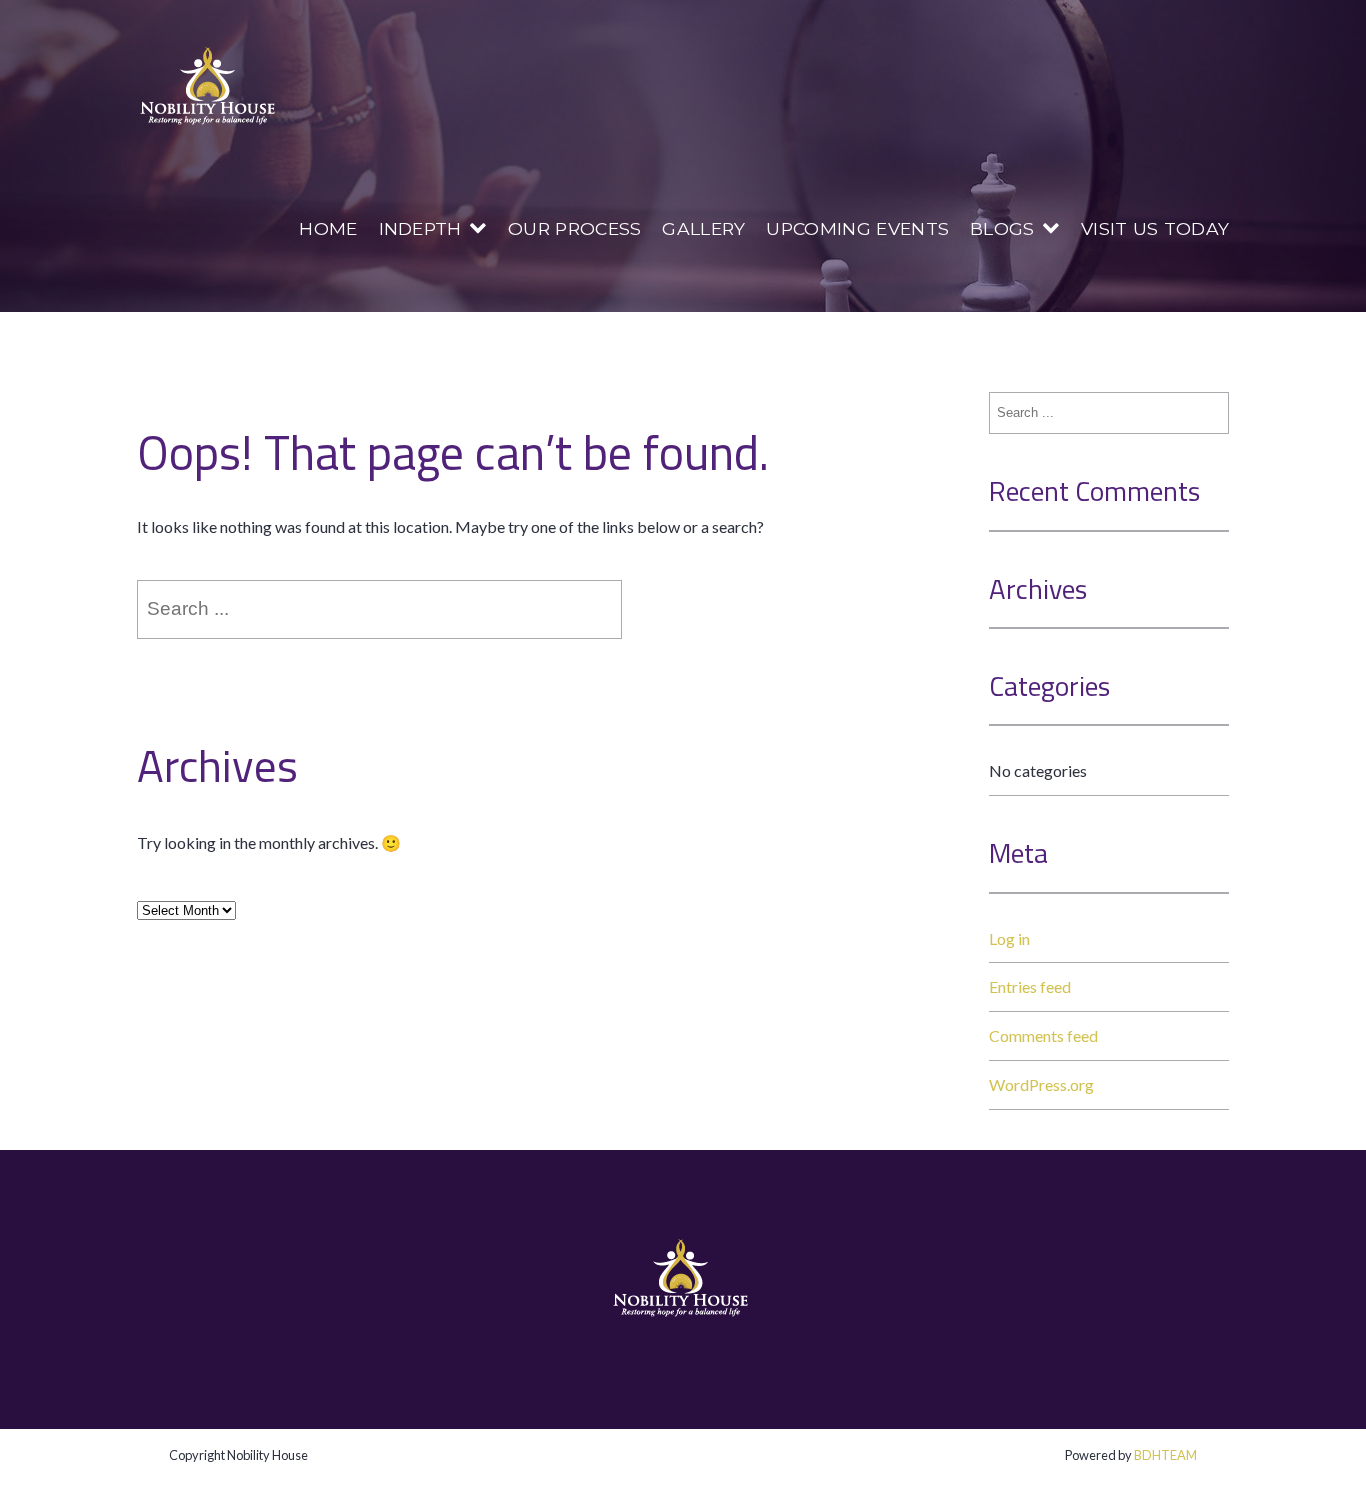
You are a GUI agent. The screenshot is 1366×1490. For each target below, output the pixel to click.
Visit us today (1155, 228)
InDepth (420, 228)
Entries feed (1030, 986)
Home (328, 228)
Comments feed (1043, 1035)
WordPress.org (1041, 1084)
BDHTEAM (1165, 1455)
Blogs (1002, 228)
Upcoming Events (857, 228)
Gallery (703, 228)
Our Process (575, 228)
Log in (1009, 938)
